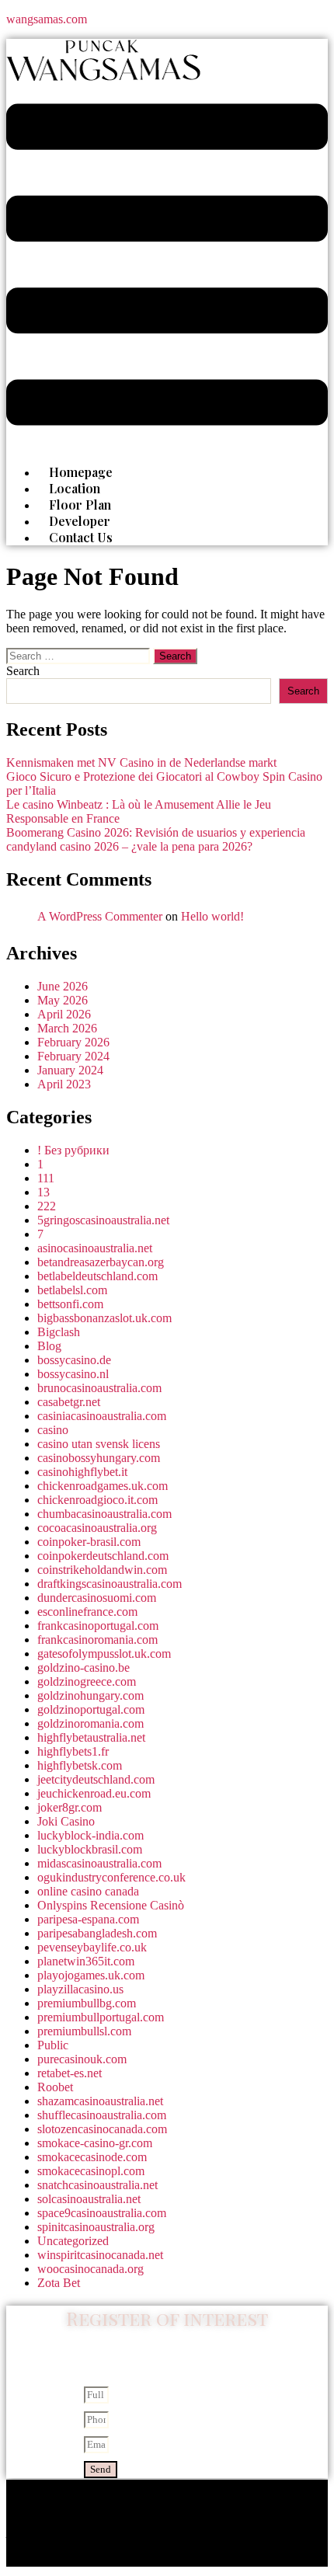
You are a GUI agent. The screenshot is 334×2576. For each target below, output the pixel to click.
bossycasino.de (74, 1360)
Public (53, 2045)
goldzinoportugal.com (91, 1709)
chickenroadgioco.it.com (97, 1500)
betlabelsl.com (72, 1290)
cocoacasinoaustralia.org (97, 1528)
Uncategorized (73, 2241)
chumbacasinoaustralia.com (104, 1514)
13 (43, 1192)
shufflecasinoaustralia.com (102, 2115)
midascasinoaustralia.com (99, 1863)
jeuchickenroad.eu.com (94, 1793)
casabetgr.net (69, 1402)
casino (53, 1430)
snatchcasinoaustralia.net (97, 2185)
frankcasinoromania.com (97, 1640)
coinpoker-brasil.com (89, 1542)
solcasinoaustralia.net (89, 2199)
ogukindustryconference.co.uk (111, 1877)
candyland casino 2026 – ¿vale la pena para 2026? (129, 846)
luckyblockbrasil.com (90, 1849)
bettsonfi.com (70, 1304)
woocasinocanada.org (90, 2269)
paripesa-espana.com (88, 1919)
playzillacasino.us (80, 1989)
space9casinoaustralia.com (102, 2213)
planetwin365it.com (86, 1961)
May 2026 (63, 1000)
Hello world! (212, 916)
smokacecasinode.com (92, 2157)
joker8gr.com (70, 1807)
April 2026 (64, 1014)
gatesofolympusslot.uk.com (104, 1654)
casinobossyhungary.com (99, 1458)
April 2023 (64, 1084)
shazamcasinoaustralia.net (100, 2101)
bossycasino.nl (73, 1374)
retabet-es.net (70, 2073)
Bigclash (59, 1332)
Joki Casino (66, 1821)
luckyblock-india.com (90, 1835)
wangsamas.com (47, 19)
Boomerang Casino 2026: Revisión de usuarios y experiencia (156, 832)
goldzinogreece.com (87, 1681)
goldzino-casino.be (83, 1667)
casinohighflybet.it (82, 1472)
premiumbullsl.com (84, 2031)
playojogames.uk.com (91, 1975)
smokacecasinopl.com (91, 2171)
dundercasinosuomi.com (97, 1598)
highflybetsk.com (80, 1765)
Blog (49, 1346)
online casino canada (88, 1891)
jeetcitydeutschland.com (96, 1779)
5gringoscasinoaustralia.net (103, 1220)
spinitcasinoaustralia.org (96, 2227)
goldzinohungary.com (90, 1695)
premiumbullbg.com (87, 2003)
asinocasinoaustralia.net (95, 1248)
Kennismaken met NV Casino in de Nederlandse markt (141, 762)
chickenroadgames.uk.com (103, 1486)
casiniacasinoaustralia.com (102, 1416)
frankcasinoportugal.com (98, 1626)
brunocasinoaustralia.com (99, 1388)
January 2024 (70, 1070)
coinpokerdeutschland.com (103, 1556)
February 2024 (73, 1056)
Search (23, 671)
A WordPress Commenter (100, 916)
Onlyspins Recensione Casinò (111, 1905)
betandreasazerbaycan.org (101, 1262)
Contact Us (81, 537)
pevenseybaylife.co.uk (92, 1947)
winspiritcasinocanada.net (100, 2255)
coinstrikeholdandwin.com (102, 1570)
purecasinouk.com (82, 2059)
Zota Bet (59, 2283)
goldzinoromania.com (90, 1723)
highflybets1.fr (73, 1751)
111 (46, 1178)
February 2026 (73, 1042)
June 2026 (63, 986)
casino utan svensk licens (99, 1444)
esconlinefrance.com (87, 1612)
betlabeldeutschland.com (97, 1276)
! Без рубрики (73, 1150)
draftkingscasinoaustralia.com (110, 1584)
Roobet (55, 2087)
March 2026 (67, 1028)
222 (47, 1206)
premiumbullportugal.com (101, 2017)
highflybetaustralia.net (91, 1737)
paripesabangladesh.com (97, 1933)
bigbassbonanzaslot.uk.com (104, 1318)
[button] (167, 266)
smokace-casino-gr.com (95, 2143)
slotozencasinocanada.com (102, 2129)
